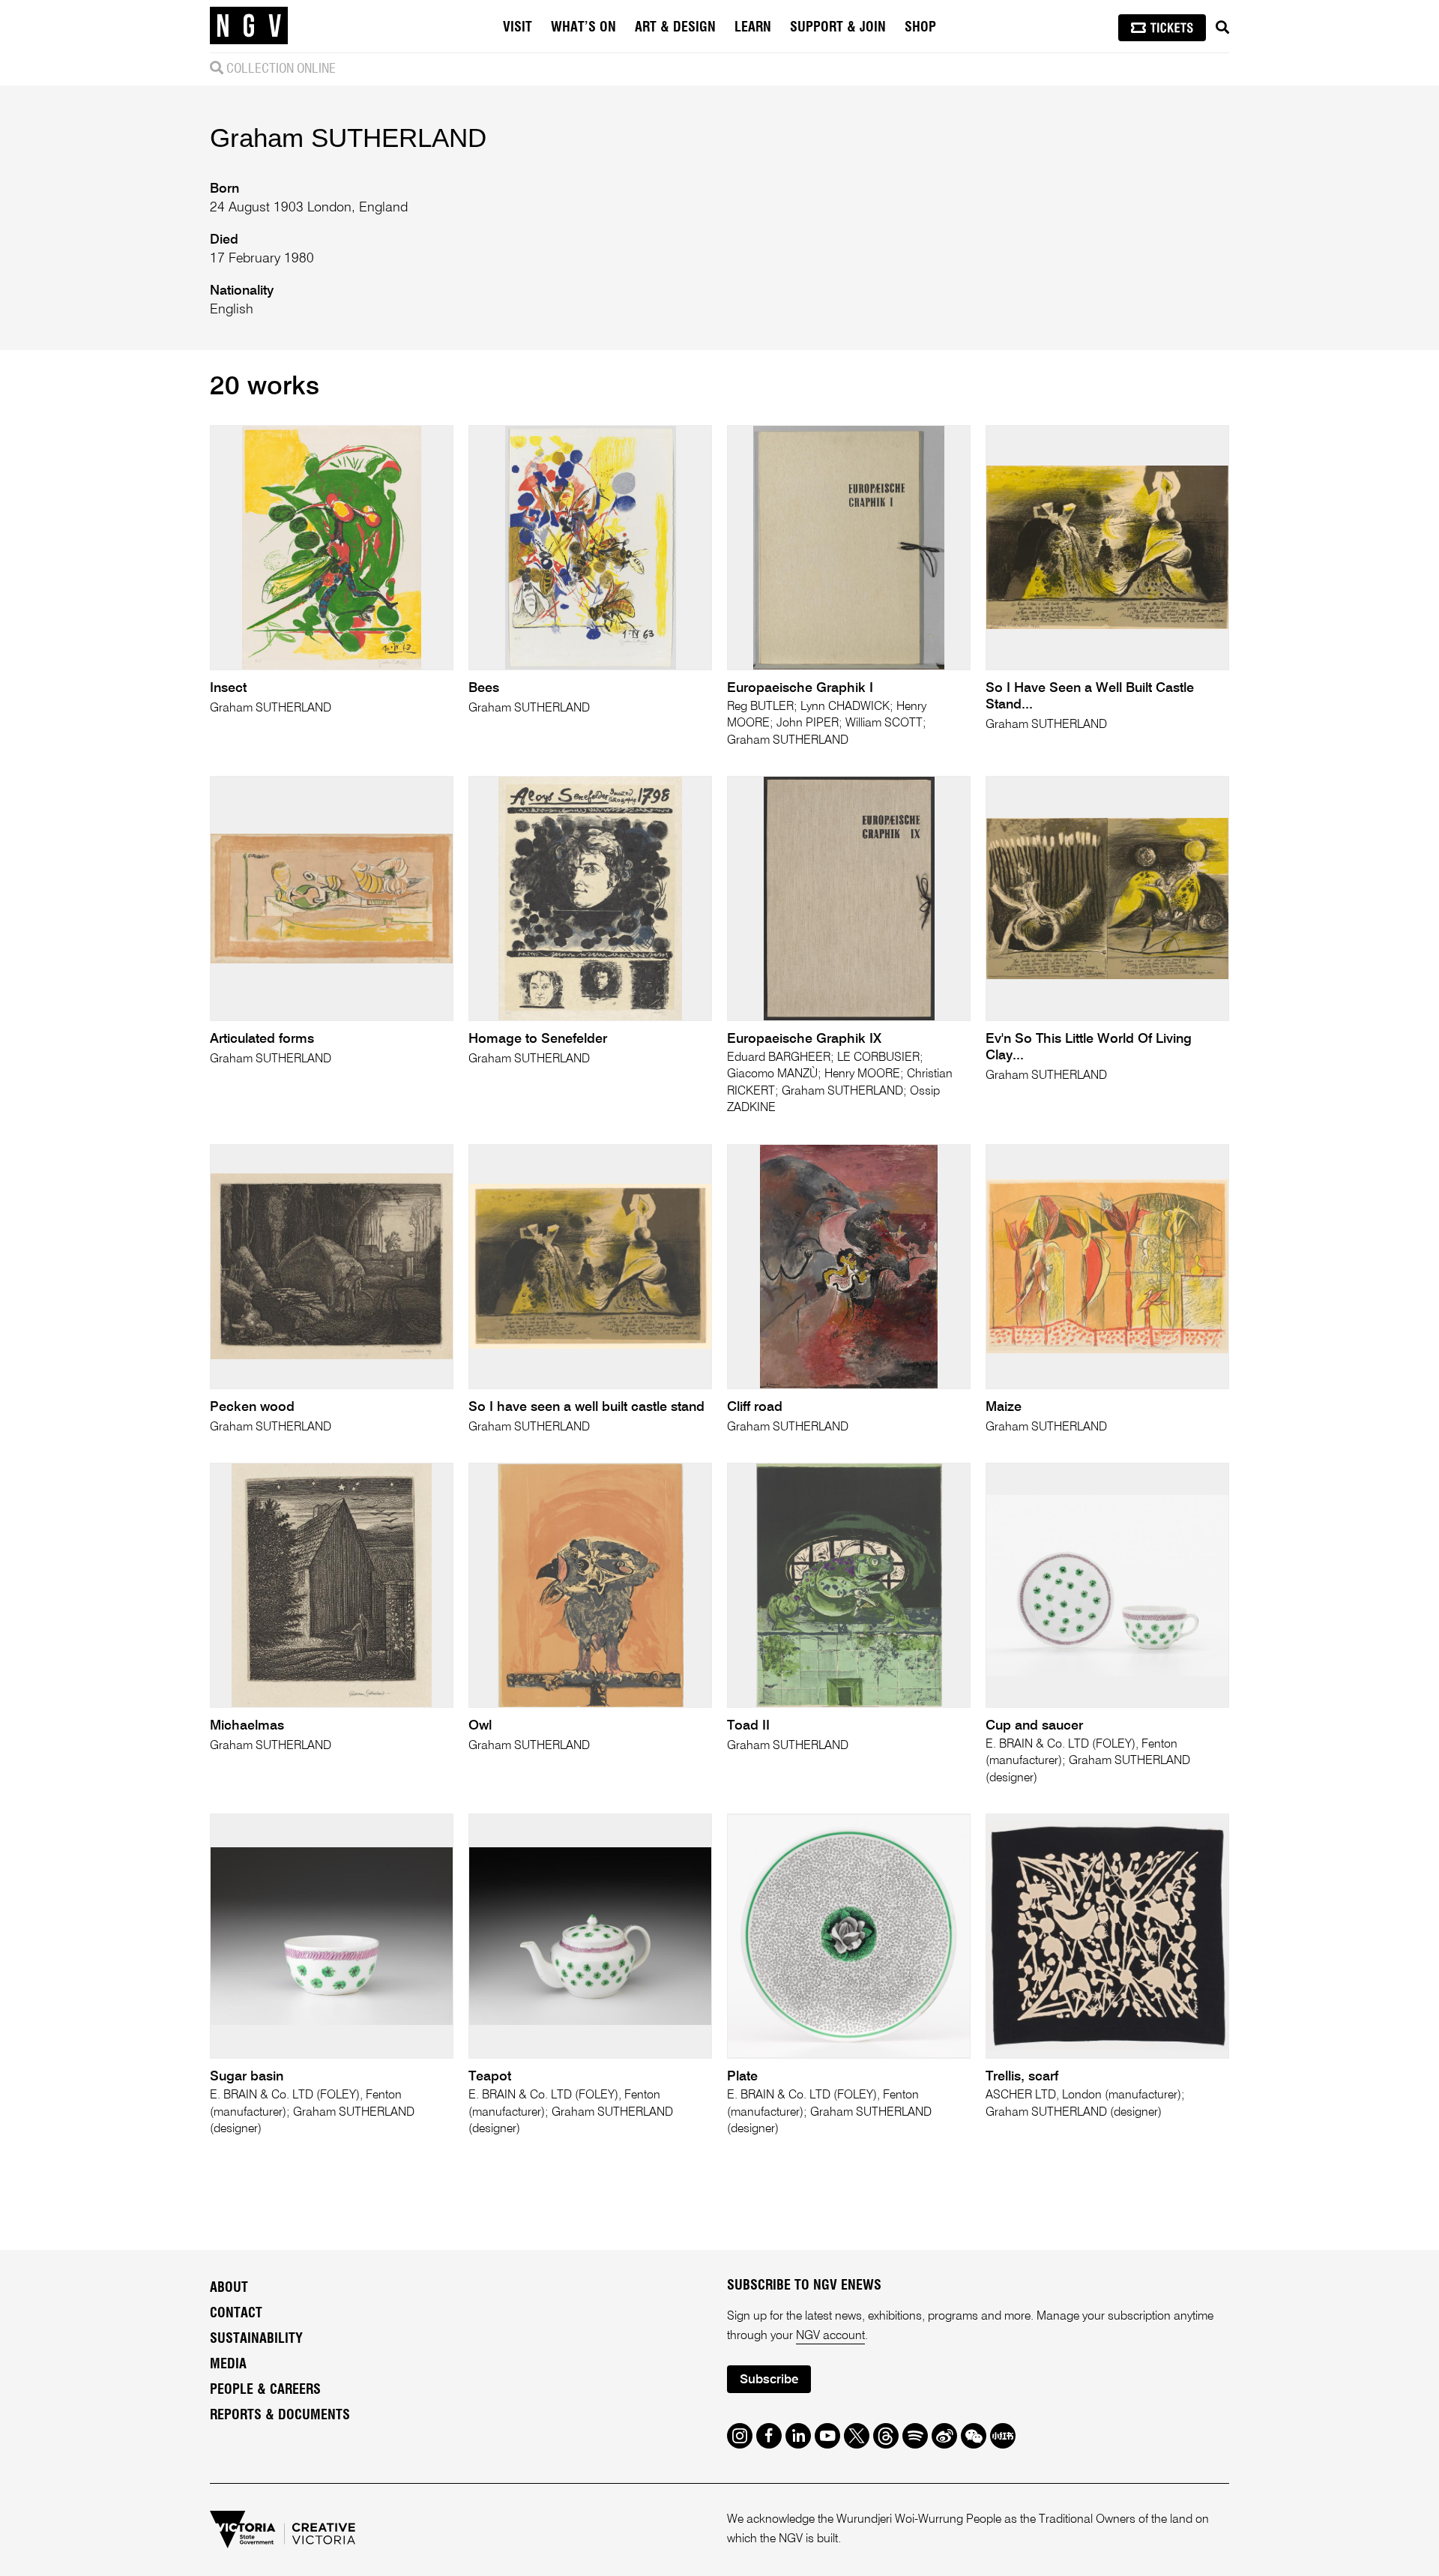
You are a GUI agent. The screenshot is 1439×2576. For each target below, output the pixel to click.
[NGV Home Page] (249, 26)
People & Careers (265, 2390)
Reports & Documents (280, 2416)
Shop (920, 28)
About (229, 2288)
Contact (236, 2314)
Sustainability (256, 2339)
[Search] (1222, 28)
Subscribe (769, 2380)
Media (228, 2365)
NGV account (830, 2336)
